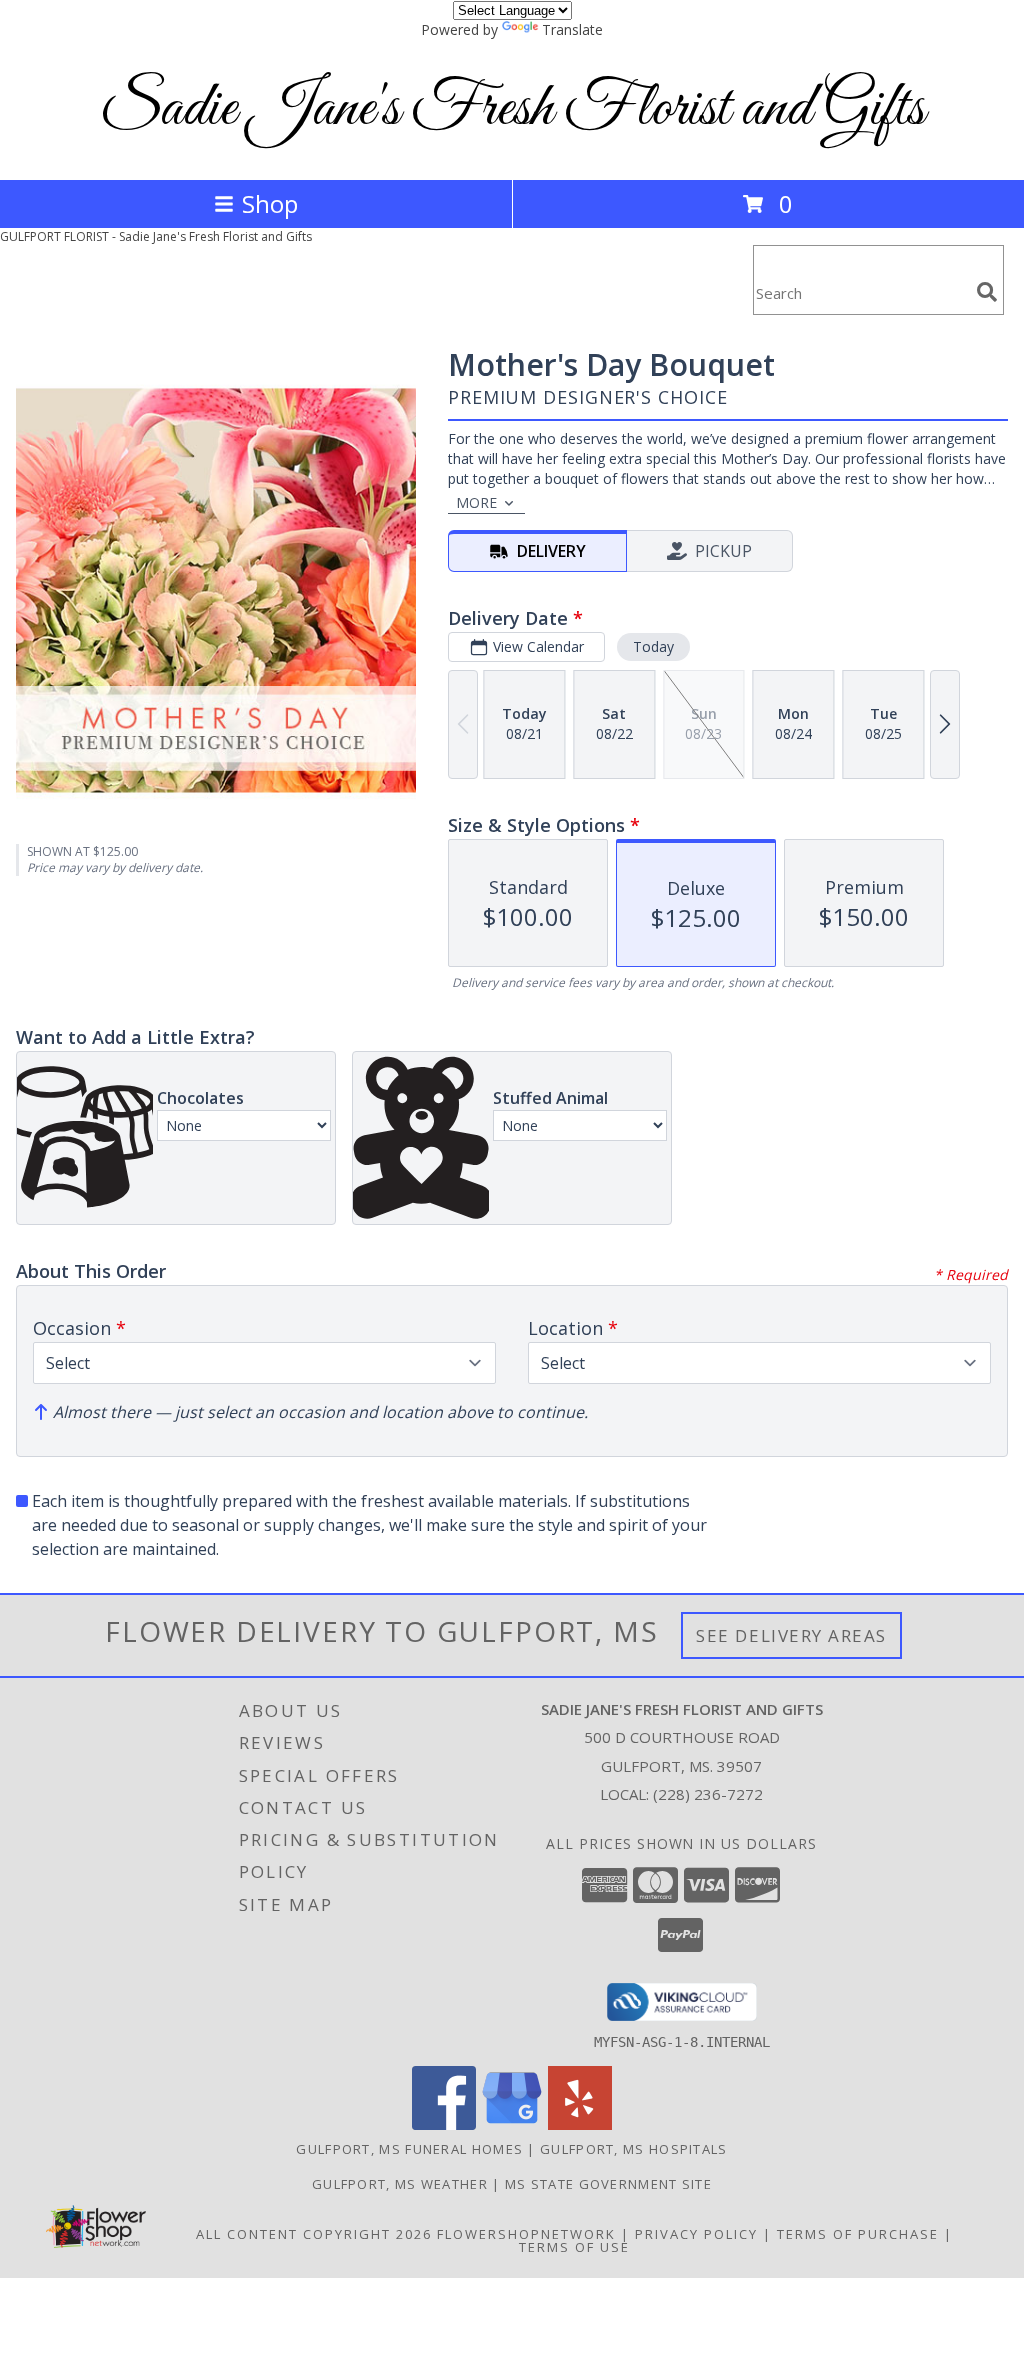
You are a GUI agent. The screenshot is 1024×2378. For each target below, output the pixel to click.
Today (653, 646)
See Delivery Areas (791, 1635)
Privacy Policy (696, 2234)
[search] (987, 292)
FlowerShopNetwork (526, 2234)
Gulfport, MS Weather (400, 2184)
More (476, 502)
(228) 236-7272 (708, 1794)
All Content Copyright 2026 (314, 2234)
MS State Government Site (608, 2184)
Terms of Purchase (858, 2234)
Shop (270, 203)
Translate (572, 29)
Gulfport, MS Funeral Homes (409, 2149)
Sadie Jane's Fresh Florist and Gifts (512, 109)
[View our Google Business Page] (512, 2124)
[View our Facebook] (444, 2124)
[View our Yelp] (580, 2124)
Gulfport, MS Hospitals (634, 2149)
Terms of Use (574, 2247)
